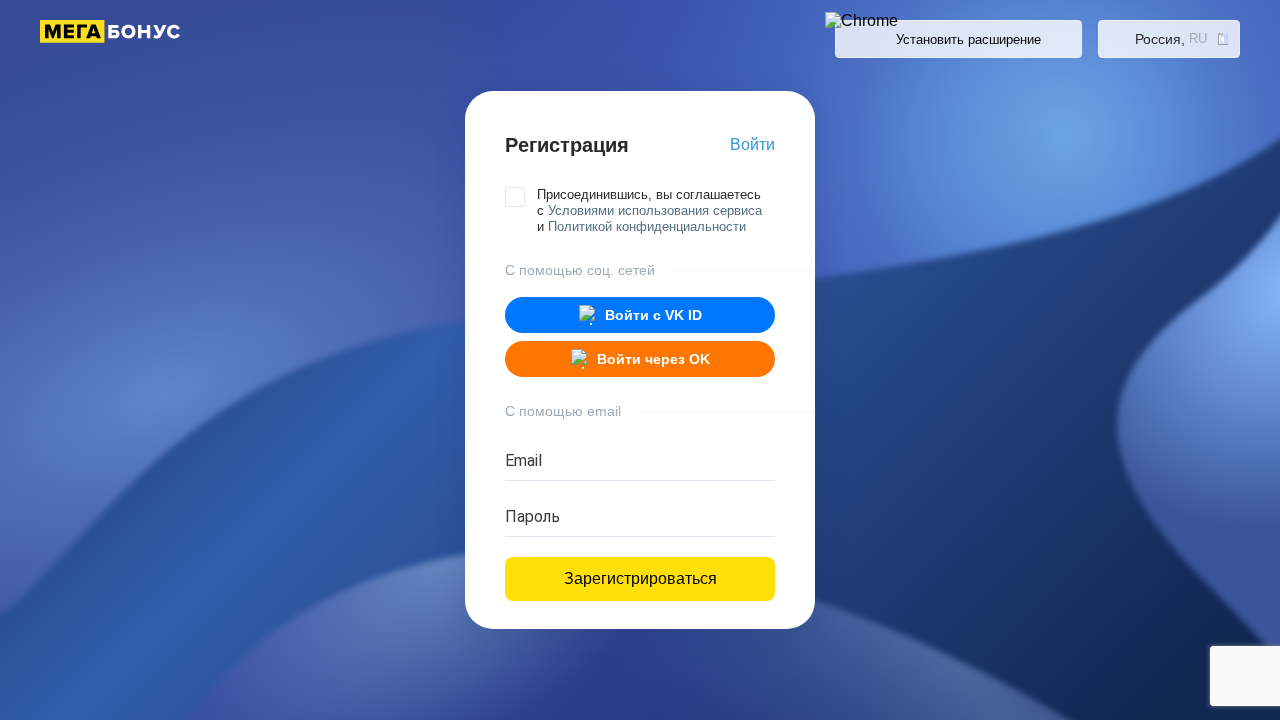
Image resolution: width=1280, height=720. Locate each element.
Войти (752, 144)
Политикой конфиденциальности (647, 226)
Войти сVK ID (653, 315)
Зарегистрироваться (640, 578)
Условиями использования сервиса (655, 210)
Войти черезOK (653, 359)
